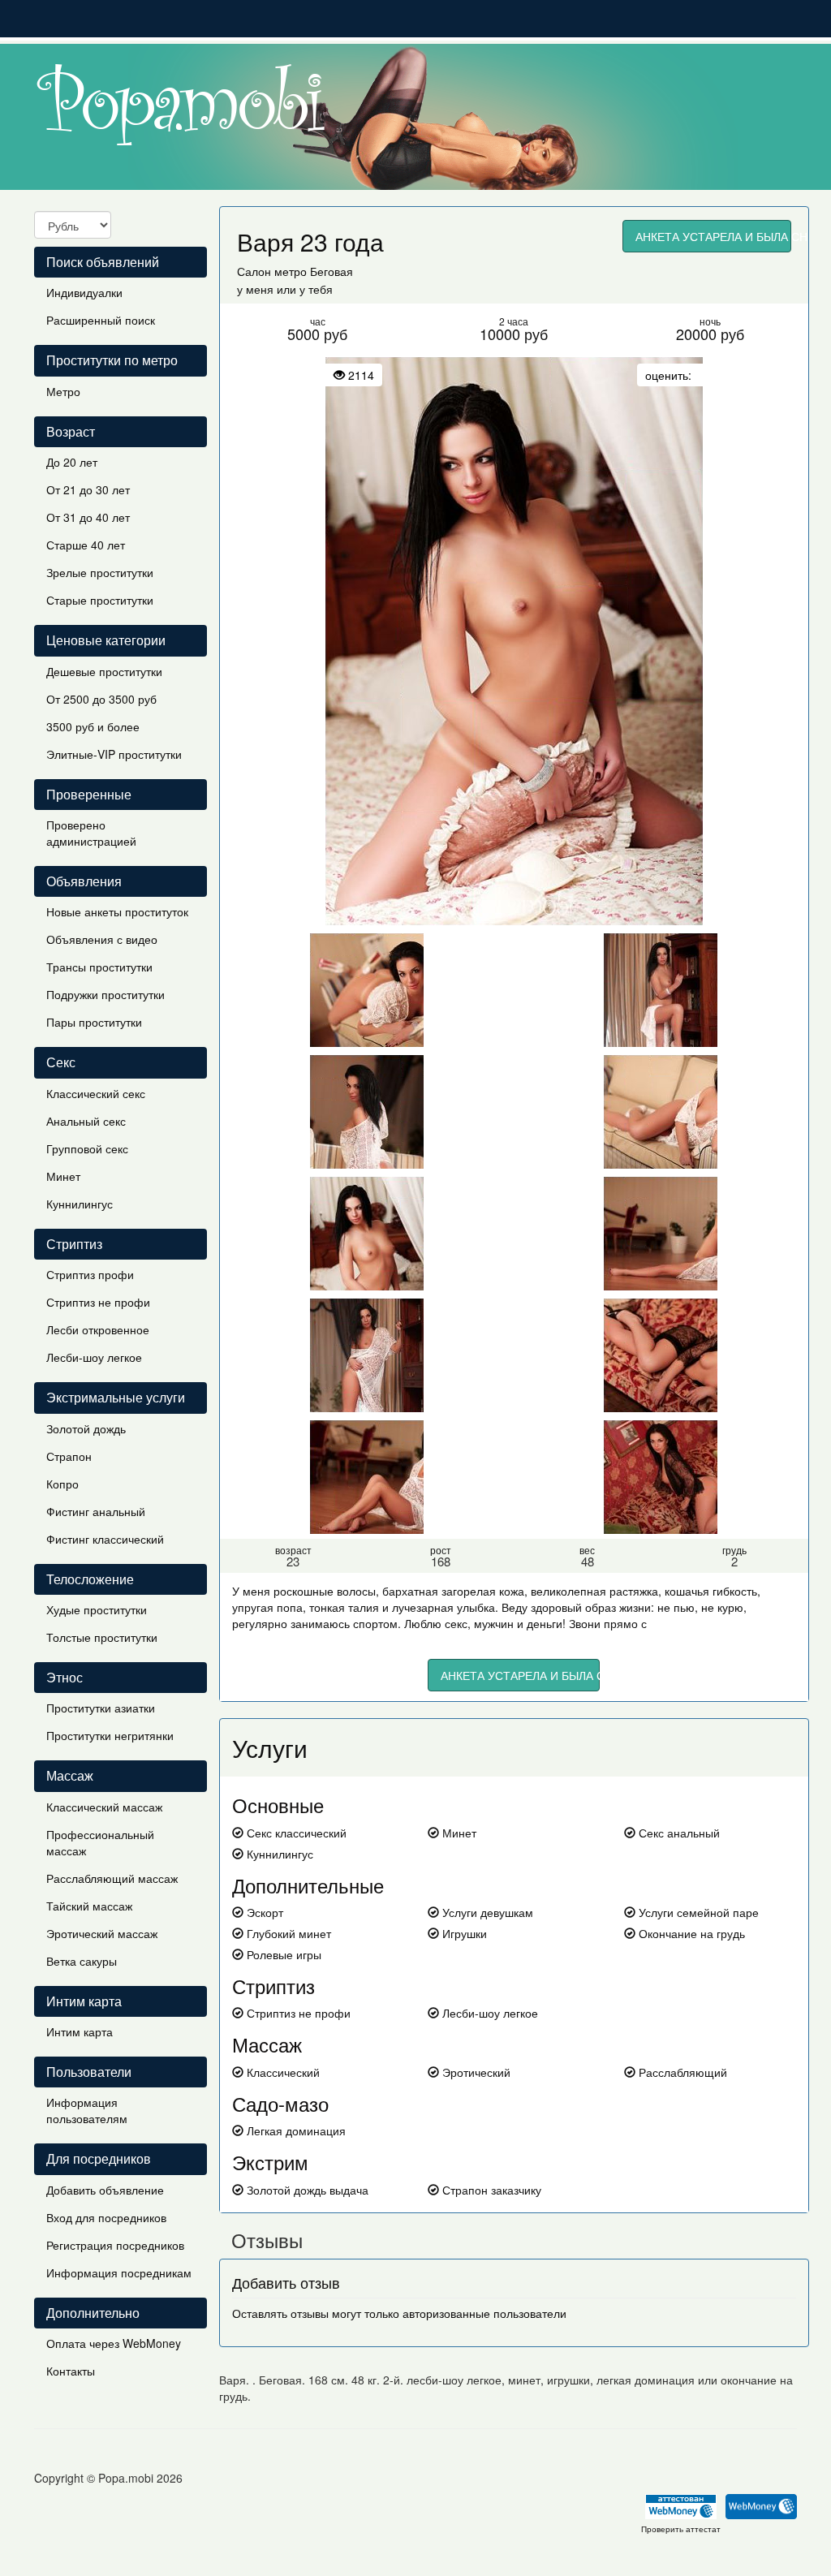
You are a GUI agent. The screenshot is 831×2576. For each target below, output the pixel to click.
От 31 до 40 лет (88, 517)
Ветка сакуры (82, 1961)
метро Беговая (314, 271)
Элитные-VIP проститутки (114, 754)
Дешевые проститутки (104, 671)
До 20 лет (72, 462)
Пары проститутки (94, 1022)
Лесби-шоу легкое (94, 1357)
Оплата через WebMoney (114, 2343)
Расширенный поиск (101, 320)
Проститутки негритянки (110, 1735)
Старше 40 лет (86, 545)
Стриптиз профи (90, 1274)
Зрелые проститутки (100, 572)
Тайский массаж (89, 1906)
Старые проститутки (100, 600)
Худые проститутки (97, 1609)
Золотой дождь (86, 1428)
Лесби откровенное (98, 1329)
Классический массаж (104, 1807)
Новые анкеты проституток (117, 911)
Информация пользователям (87, 2110)
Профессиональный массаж (100, 1842)
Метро (63, 391)
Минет (63, 1176)
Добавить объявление (105, 2190)
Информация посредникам (119, 2272)
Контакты (71, 2371)
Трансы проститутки (99, 967)
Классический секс (96, 1093)
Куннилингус (80, 1204)
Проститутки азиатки (101, 1708)
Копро (62, 1484)
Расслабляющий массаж (112, 1878)
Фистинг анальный (96, 1511)
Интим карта (80, 2031)
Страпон (69, 1456)
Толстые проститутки (102, 1637)
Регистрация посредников (115, 2245)
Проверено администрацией (91, 833)
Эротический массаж (102, 1933)
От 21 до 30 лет (88, 489)
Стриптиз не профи (98, 1302)
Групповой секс (87, 1148)
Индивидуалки (84, 292)
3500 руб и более (93, 726)
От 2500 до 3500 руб (101, 699)
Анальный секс (86, 1121)
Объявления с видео (102, 939)
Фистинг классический (105, 1539)
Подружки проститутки (105, 994)
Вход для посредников (106, 2217)
